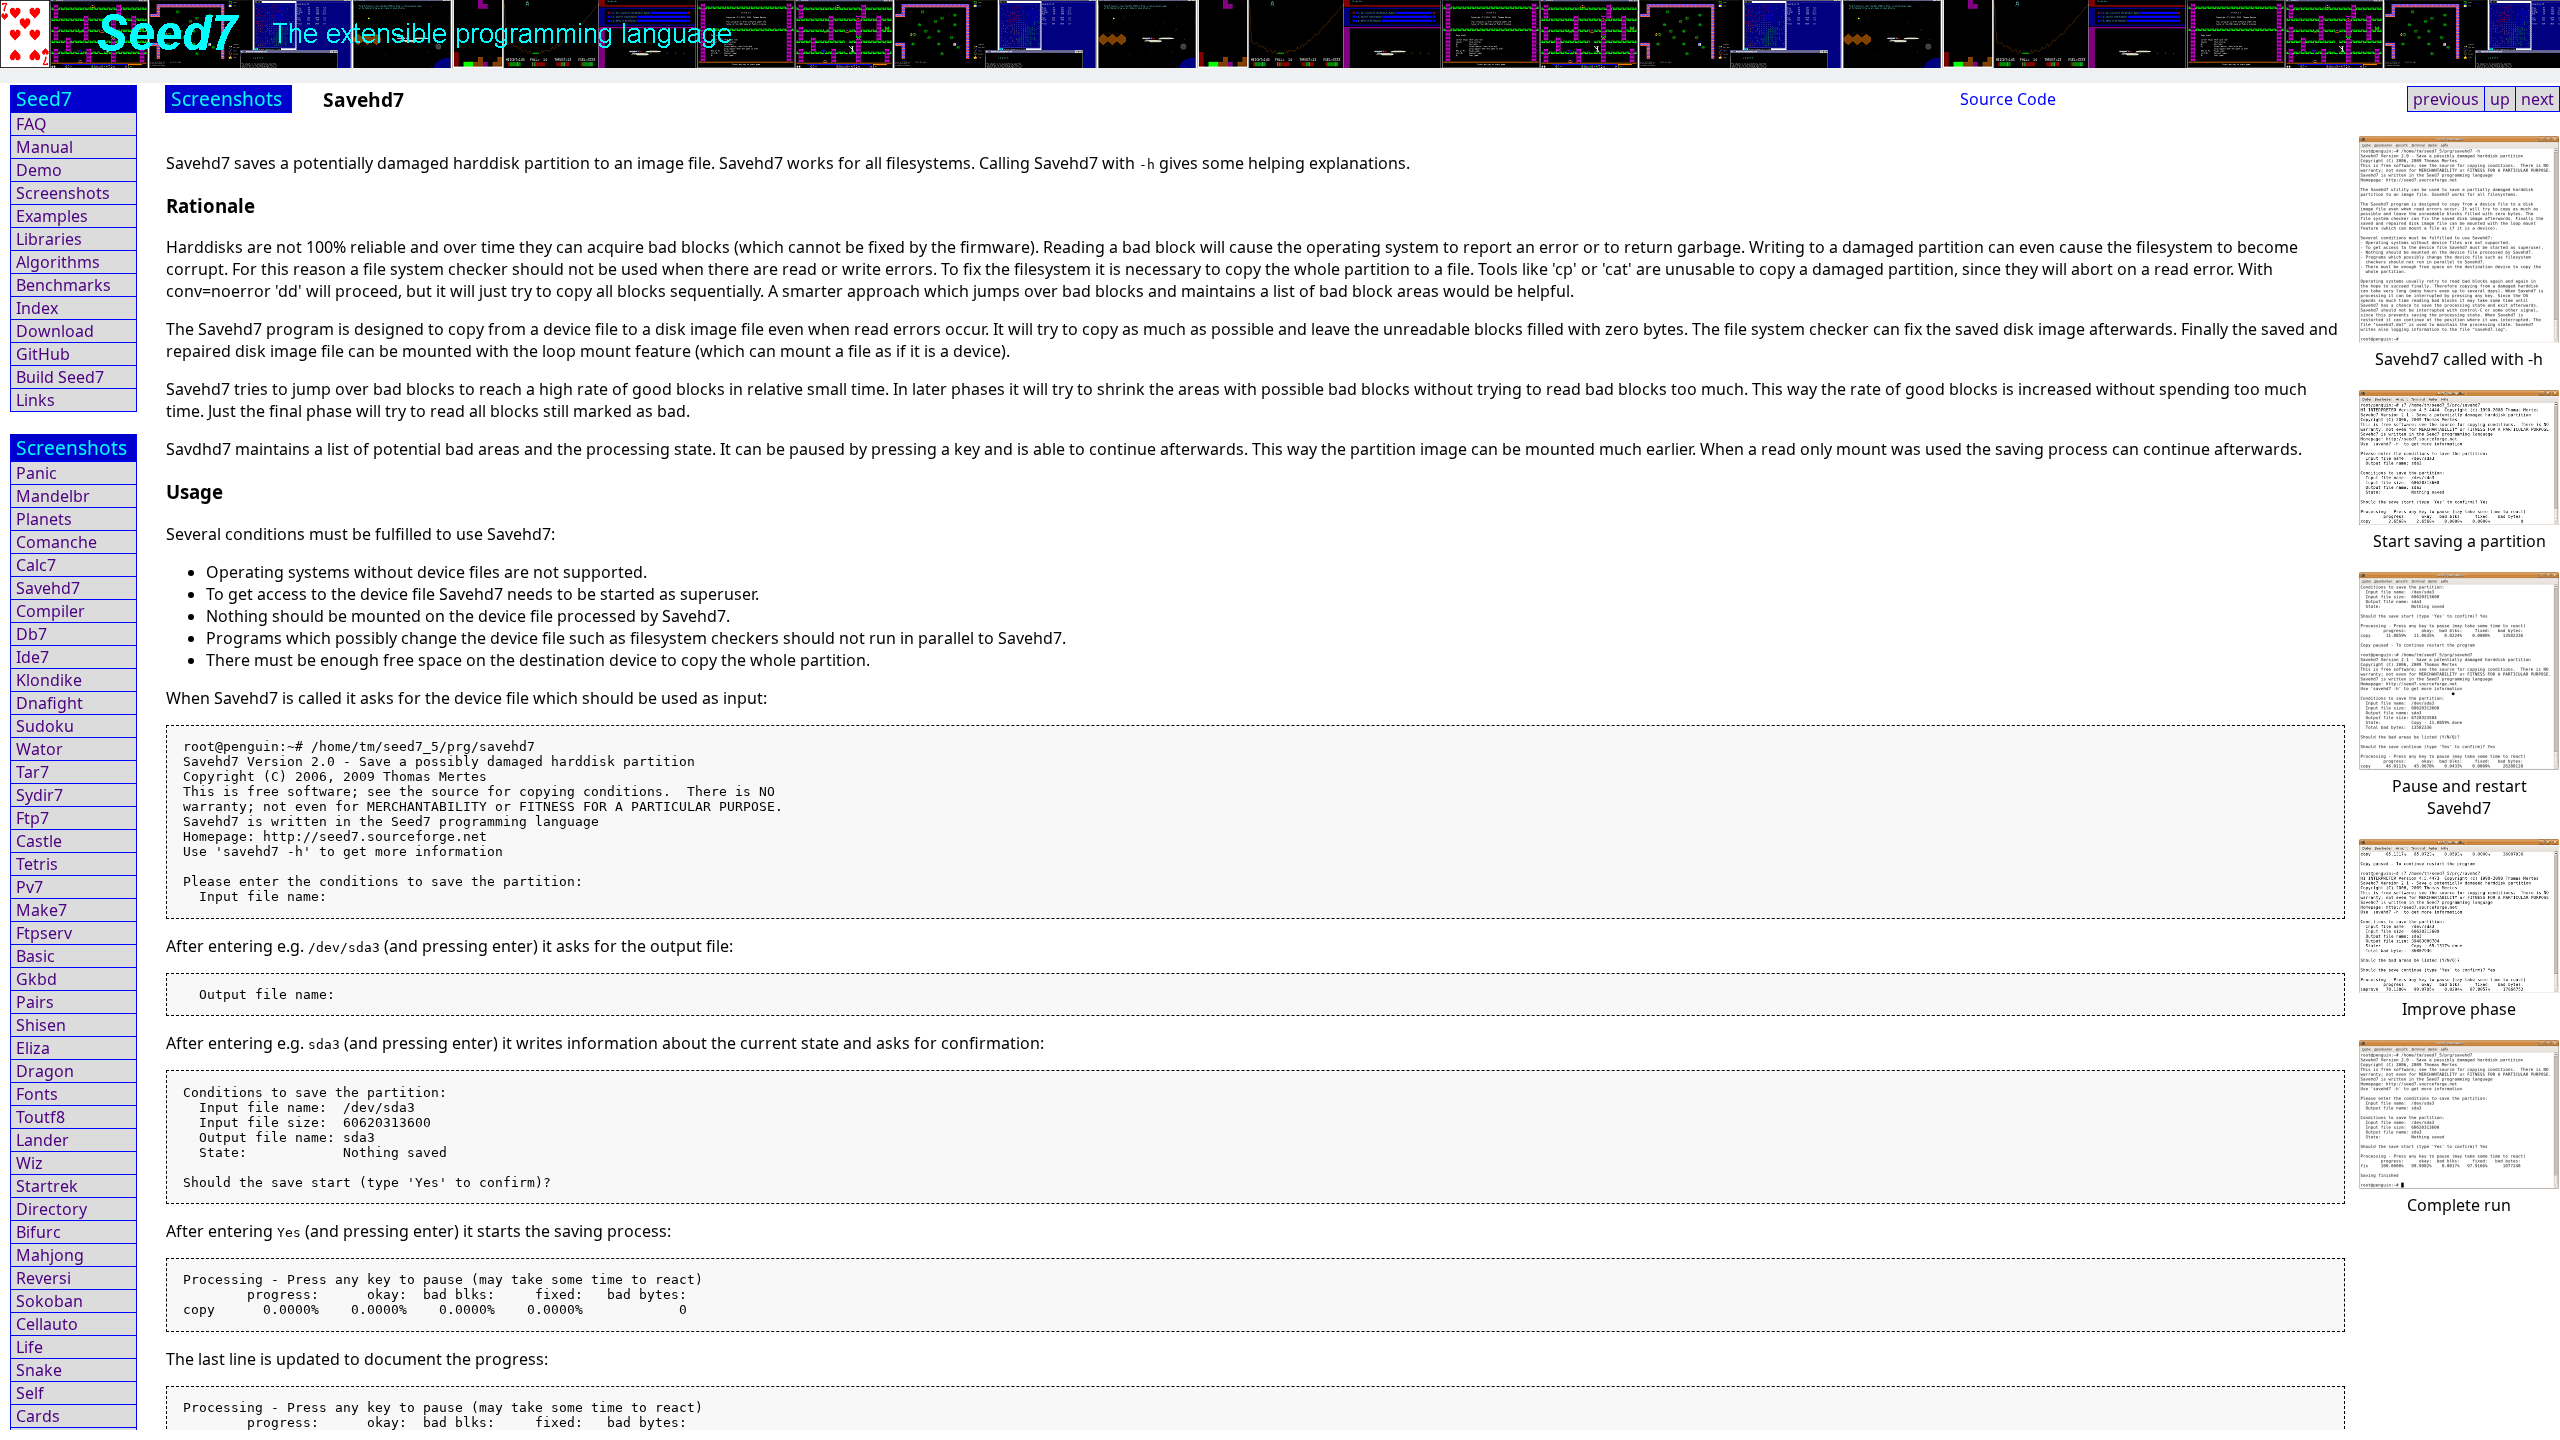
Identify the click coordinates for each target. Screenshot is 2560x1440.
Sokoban (49, 1301)
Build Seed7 (60, 377)
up (2500, 99)
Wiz (29, 1163)
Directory (51, 1209)
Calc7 (36, 565)
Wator (39, 749)
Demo (39, 170)
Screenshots (63, 193)
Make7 (41, 910)
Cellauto (47, 1324)
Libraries (49, 239)
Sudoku (45, 726)
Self (30, 1393)
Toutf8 (40, 1117)
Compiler (50, 611)
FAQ (31, 124)
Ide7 (32, 657)
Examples (52, 216)
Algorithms (58, 262)
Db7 (31, 634)
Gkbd (36, 979)
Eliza (33, 1048)
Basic (35, 956)
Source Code (2008, 99)
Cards (38, 1416)
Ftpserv (44, 933)
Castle (39, 841)
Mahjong (50, 1255)
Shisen (41, 1025)
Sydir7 (39, 795)
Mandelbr (53, 496)
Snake (39, 1370)
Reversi (43, 1278)
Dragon (45, 1071)
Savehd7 (48, 588)
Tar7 (32, 772)
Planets (44, 519)
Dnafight (49, 703)
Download (55, 331)
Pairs (35, 1002)
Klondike (49, 680)
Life (29, 1347)
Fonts (37, 1094)
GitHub (43, 354)
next (2537, 99)
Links (35, 400)
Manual (44, 147)
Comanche (56, 542)
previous (2446, 99)
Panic (36, 473)
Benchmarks (63, 285)
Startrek (47, 1186)
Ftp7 (32, 818)
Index (37, 308)
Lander (42, 1140)
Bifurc (38, 1232)
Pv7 (29, 887)
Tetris (37, 864)
